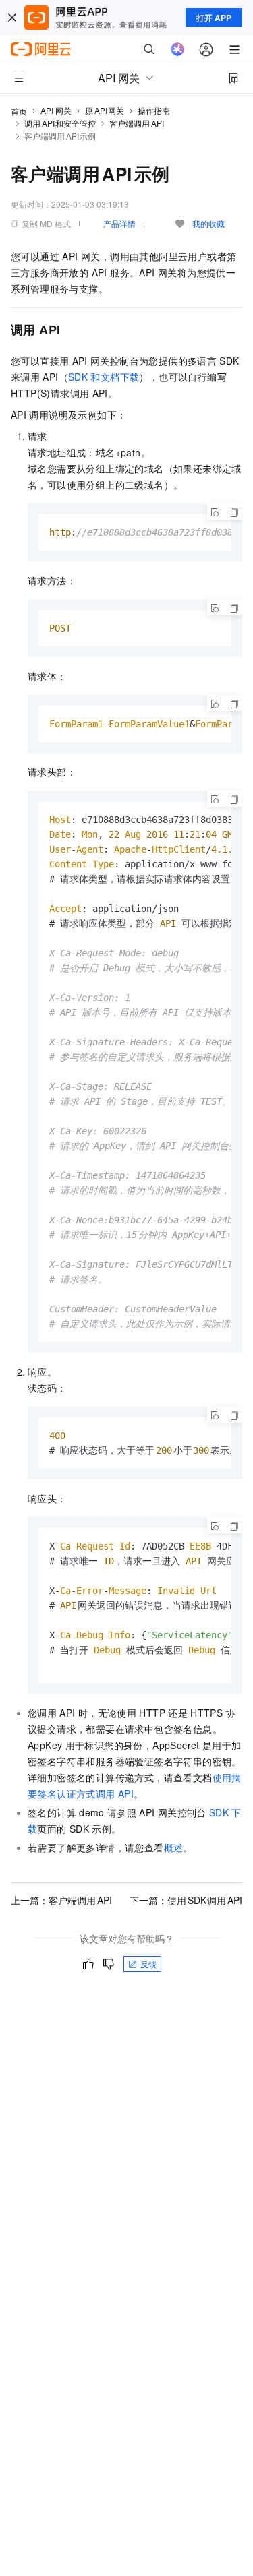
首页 (19, 111)
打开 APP (214, 18)
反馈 (148, 1964)
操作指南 (154, 110)
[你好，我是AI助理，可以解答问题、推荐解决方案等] (177, 49)
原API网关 (105, 110)
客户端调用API (137, 123)
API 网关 (56, 110)
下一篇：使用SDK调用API (186, 1900)
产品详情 (119, 223)
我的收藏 (208, 223)
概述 (174, 1847)
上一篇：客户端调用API (61, 1900)
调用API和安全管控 (60, 123)
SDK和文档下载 (104, 377)
